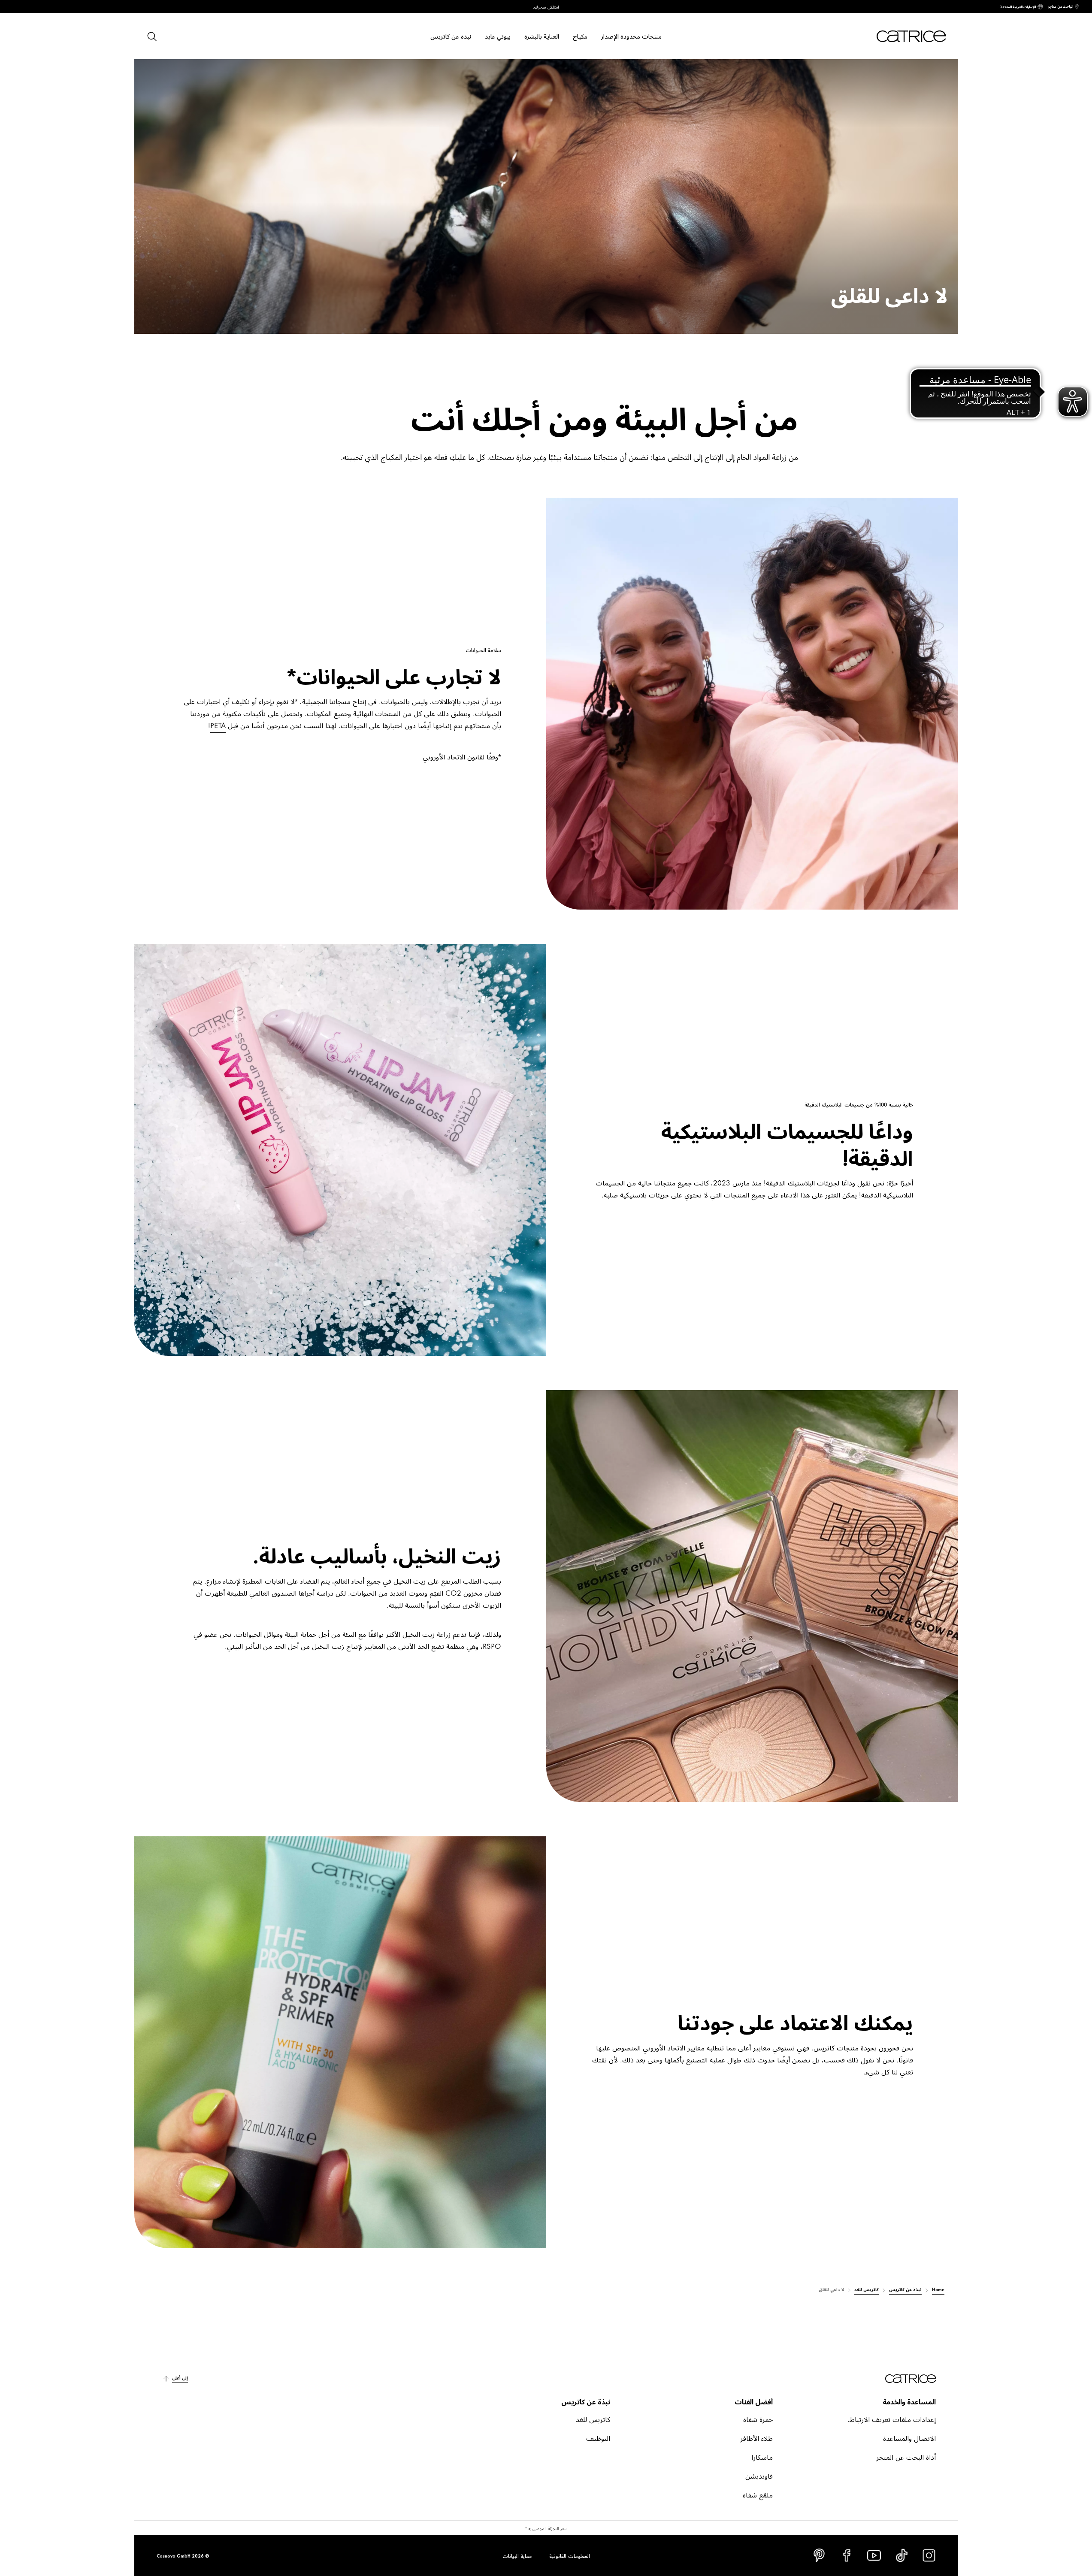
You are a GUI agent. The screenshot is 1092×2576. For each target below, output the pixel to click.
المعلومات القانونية (570, 2555)
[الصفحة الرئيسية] (901, 36)
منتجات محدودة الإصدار (631, 36)
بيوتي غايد (498, 36)
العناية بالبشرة (542, 36)
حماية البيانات (517, 2555)
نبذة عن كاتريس (451, 36)
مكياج (580, 36)
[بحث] (151, 36)
